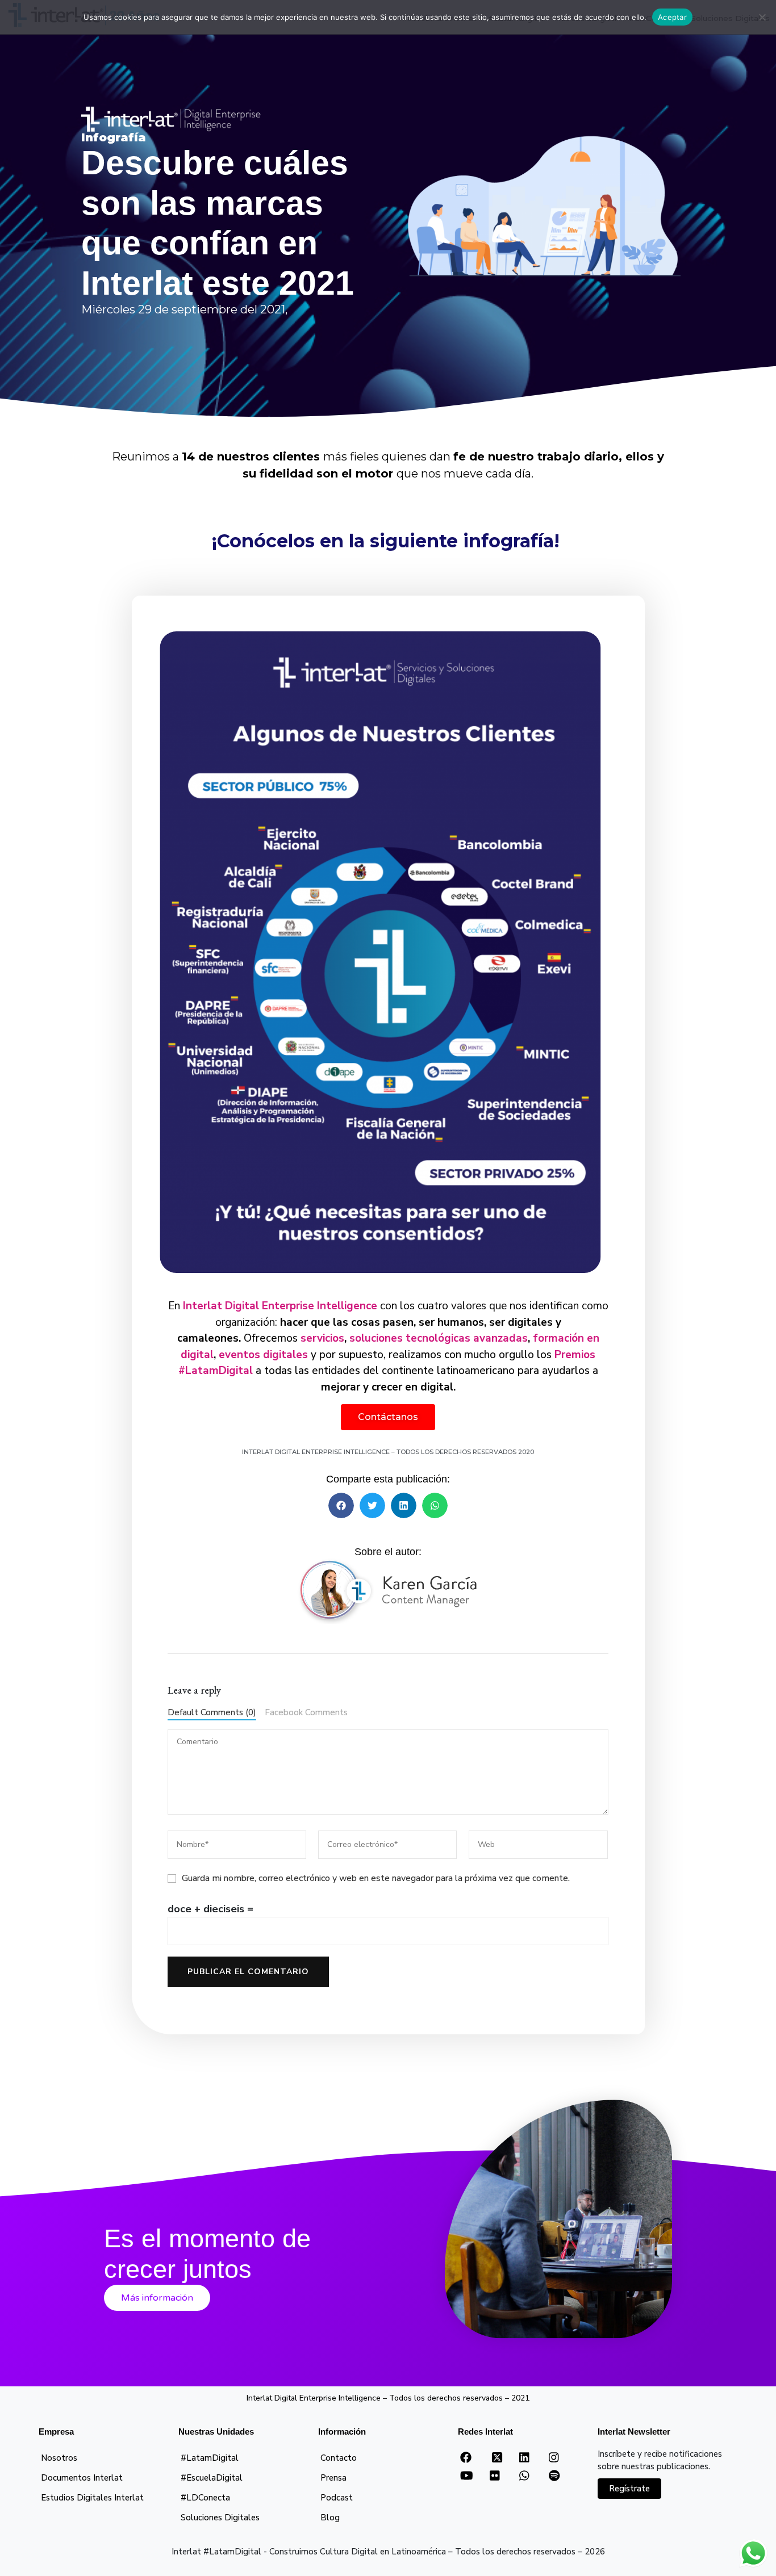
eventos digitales (265, 1355)
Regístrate (629, 2489)
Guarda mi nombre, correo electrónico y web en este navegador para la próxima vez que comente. (376, 1878)
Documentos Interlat (82, 2478)
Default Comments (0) (212, 1712)
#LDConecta (205, 2498)
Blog (330, 2518)
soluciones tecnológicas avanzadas (439, 1338)
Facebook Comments (306, 1712)
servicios (322, 1338)
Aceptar (672, 17)
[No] (762, 17)
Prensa (333, 2478)
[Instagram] (554, 2458)
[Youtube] (466, 2476)
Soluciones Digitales (220, 2518)
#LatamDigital (210, 2458)
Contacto (339, 2458)
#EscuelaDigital (212, 2478)
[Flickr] (495, 2476)
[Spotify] (554, 2476)
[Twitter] (497, 2461)
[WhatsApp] (524, 2476)
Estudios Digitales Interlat (92, 2498)
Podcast (337, 2498)
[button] (341, 1505)
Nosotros (59, 2458)
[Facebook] (466, 2458)
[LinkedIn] (524, 2458)
